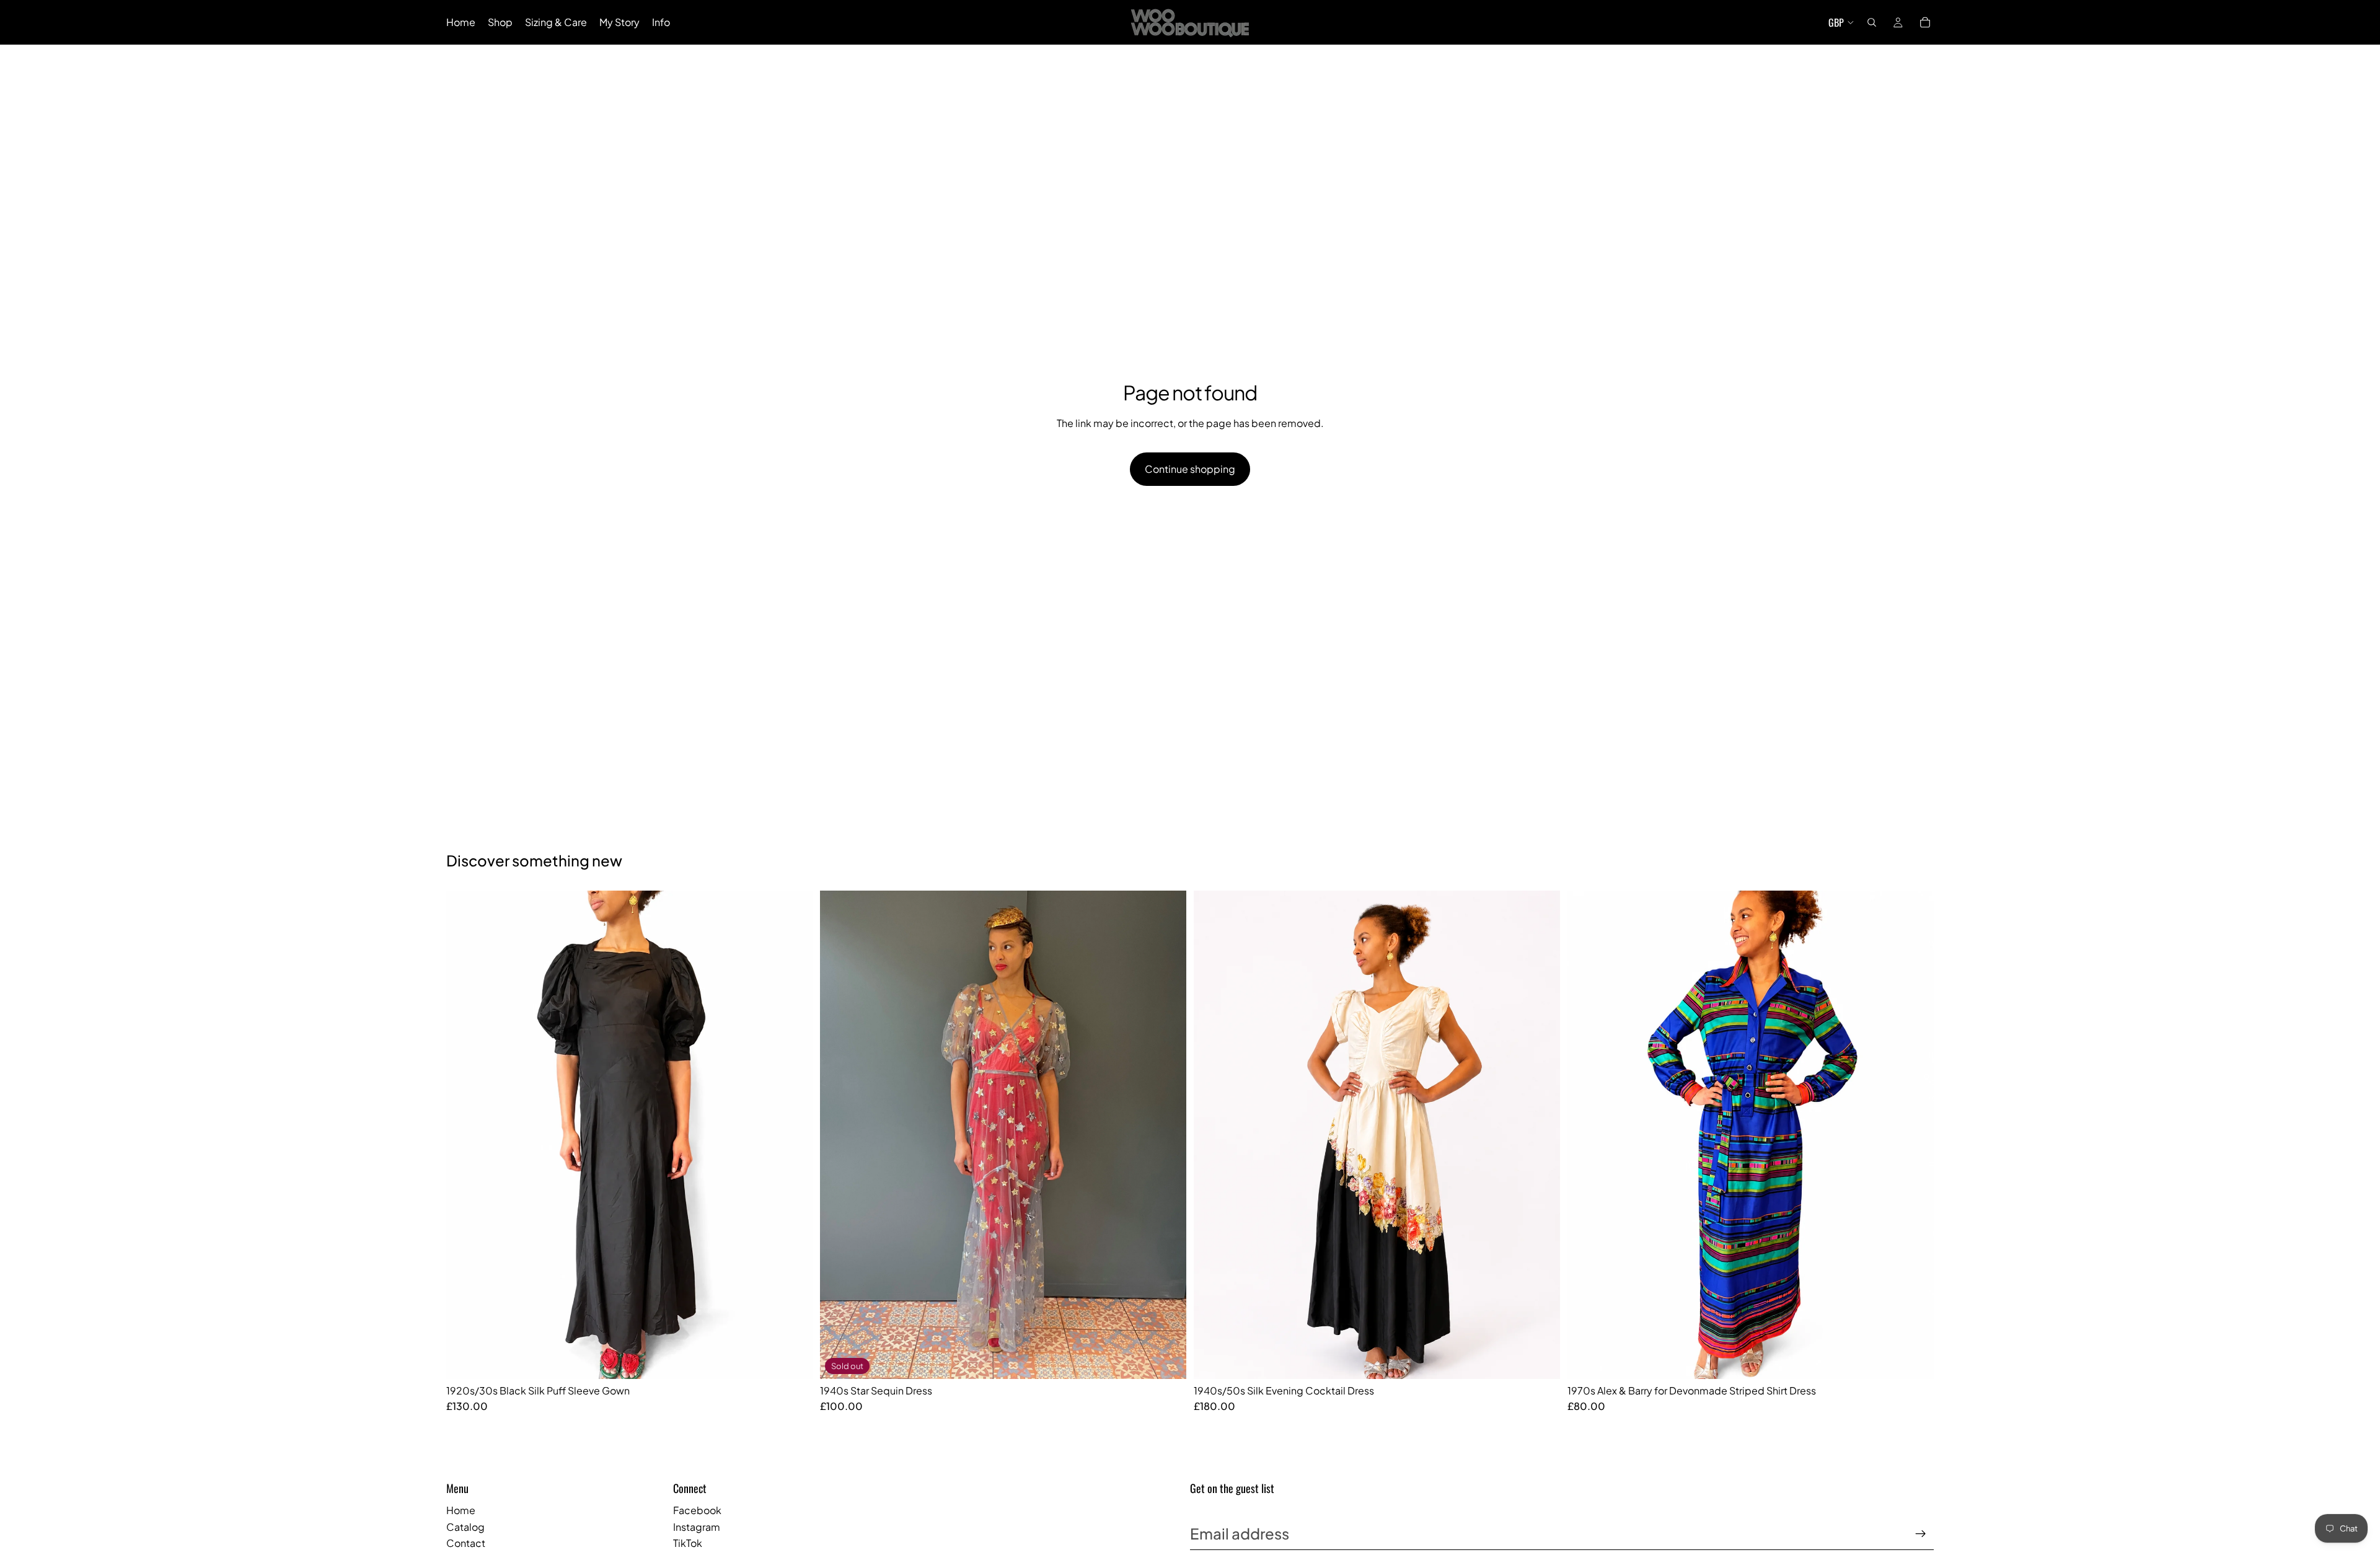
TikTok (688, 1543)
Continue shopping (1190, 469)
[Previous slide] (465, 1135)
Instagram (697, 1527)
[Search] (1872, 22)
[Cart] (1925, 22)
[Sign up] (1921, 1534)
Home (461, 1510)
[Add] (793, 1360)
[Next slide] (794, 1135)
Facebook (697, 1510)
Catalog (465, 1527)
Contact (466, 1543)
